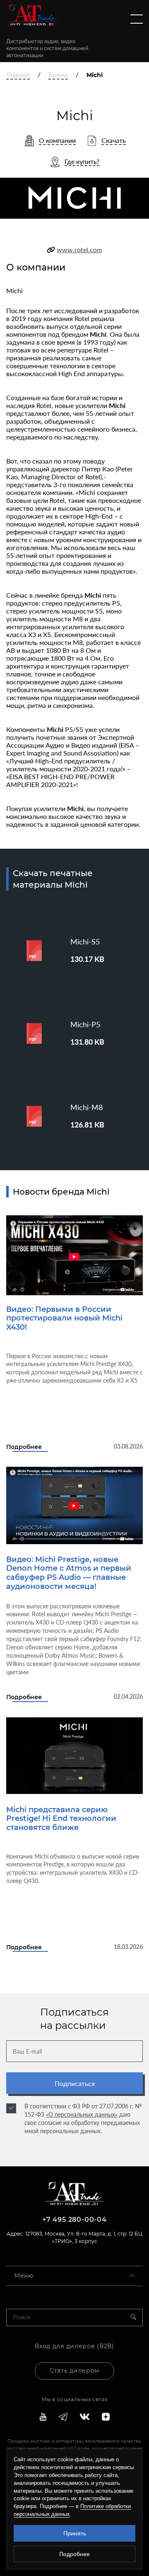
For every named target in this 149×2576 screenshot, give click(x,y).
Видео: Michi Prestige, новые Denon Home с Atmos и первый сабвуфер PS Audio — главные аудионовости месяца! (69, 1573)
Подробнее (24, 1447)
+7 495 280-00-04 (74, 2220)
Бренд (58, 75)
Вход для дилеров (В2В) (74, 2346)
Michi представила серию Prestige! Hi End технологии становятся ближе (61, 1819)
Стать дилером (74, 2371)
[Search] (137, 2318)
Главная (18, 75)
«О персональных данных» (82, 2114)
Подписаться (75, 2083)
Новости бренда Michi (61, 1192)
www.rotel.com (79, 250)
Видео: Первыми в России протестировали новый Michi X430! (64, 1318)
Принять (75, 2533)
